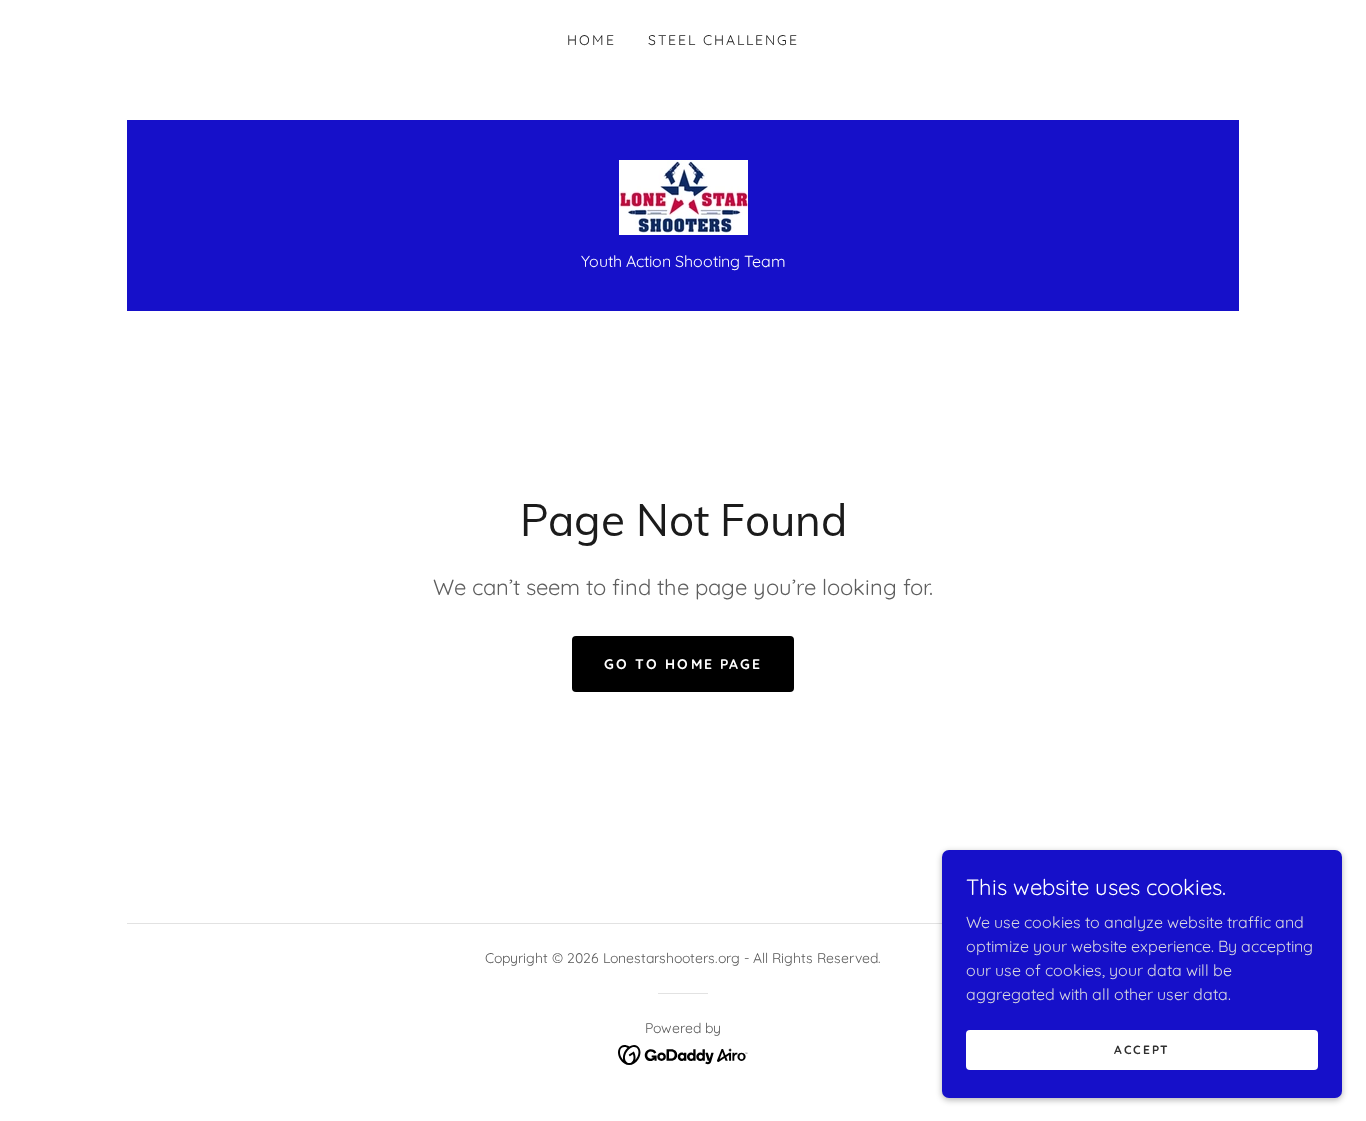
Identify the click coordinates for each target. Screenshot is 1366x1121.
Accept (1142, 1049)
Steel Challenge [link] (723, 40)
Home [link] (591, 40)
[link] (683, 196)
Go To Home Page (682, 664)
